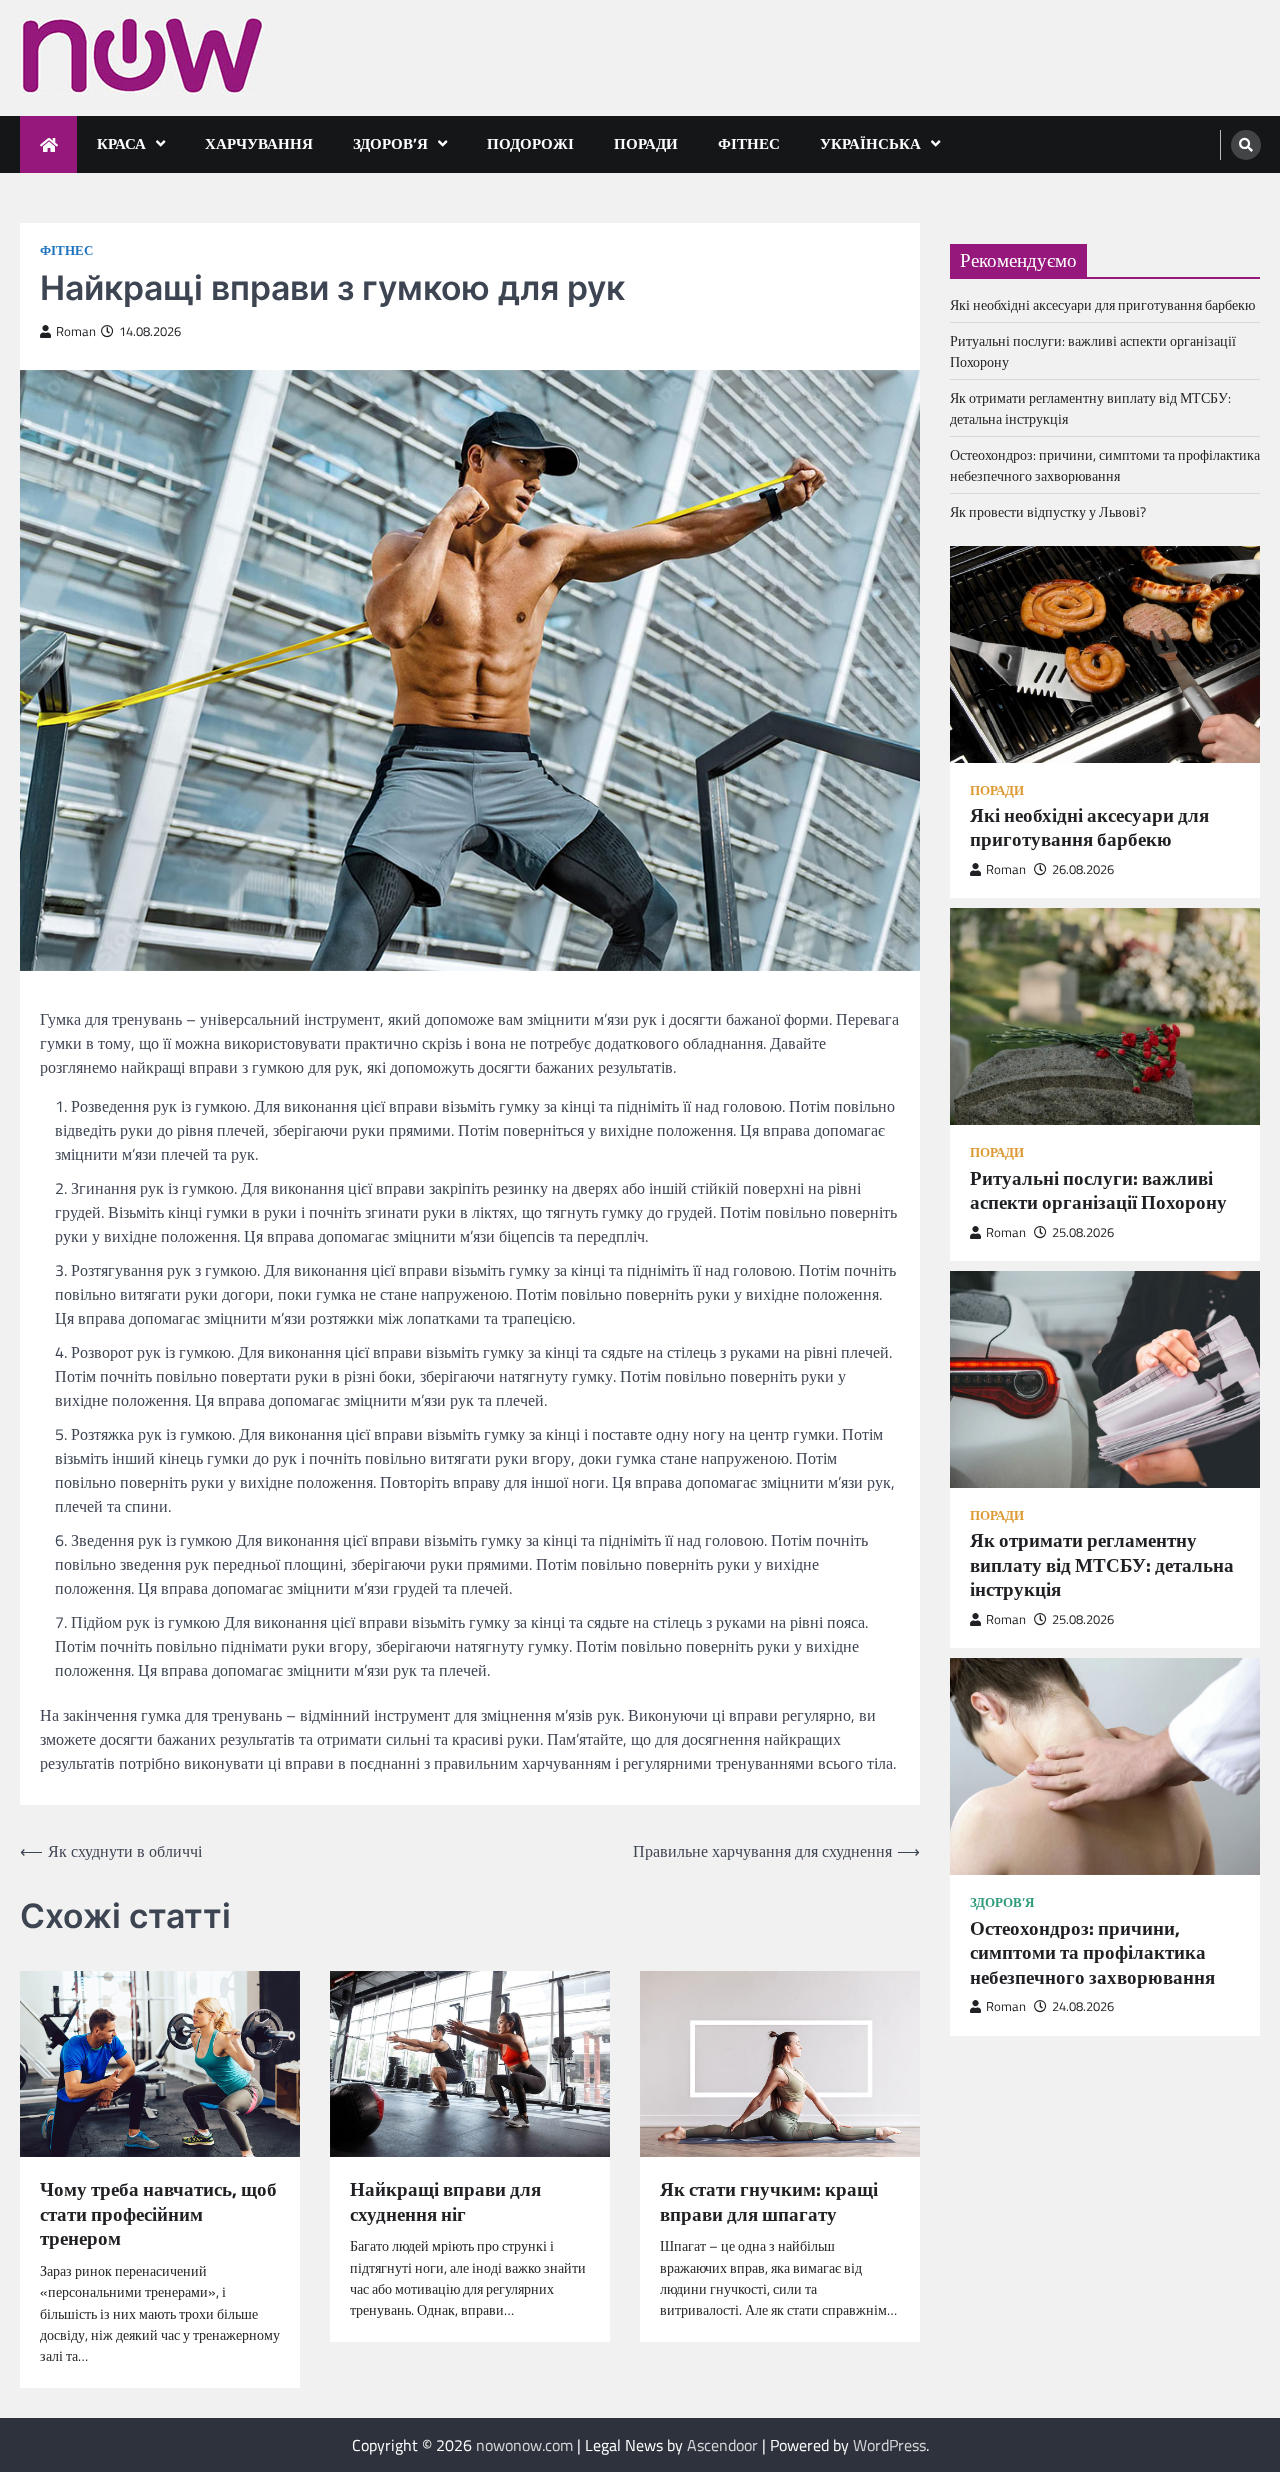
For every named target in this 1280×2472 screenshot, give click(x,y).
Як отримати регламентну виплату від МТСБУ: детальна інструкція (1102, 1565)
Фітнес (749, 143)
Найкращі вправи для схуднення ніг (445, 2201)
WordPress (889, 2445)
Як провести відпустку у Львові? (1048, 510)
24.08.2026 (1083, 2006)
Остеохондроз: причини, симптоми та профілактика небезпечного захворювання (1105, 464)
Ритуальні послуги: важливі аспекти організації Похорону (1098, 1189)
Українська (870, 143)
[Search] (1246, 145)
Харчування (259, 143)
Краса (121, 143)
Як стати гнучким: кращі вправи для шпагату (769, 2201)
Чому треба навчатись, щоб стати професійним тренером (158, 2214)
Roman (76, 331)
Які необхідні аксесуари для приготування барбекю (1102, 303)
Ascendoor (722, 2445)
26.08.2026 (1083, 869)
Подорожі (530, 143)
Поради (646, 143)
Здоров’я (390, 143)
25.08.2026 (1083, 1232)
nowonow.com (524, 2445)
